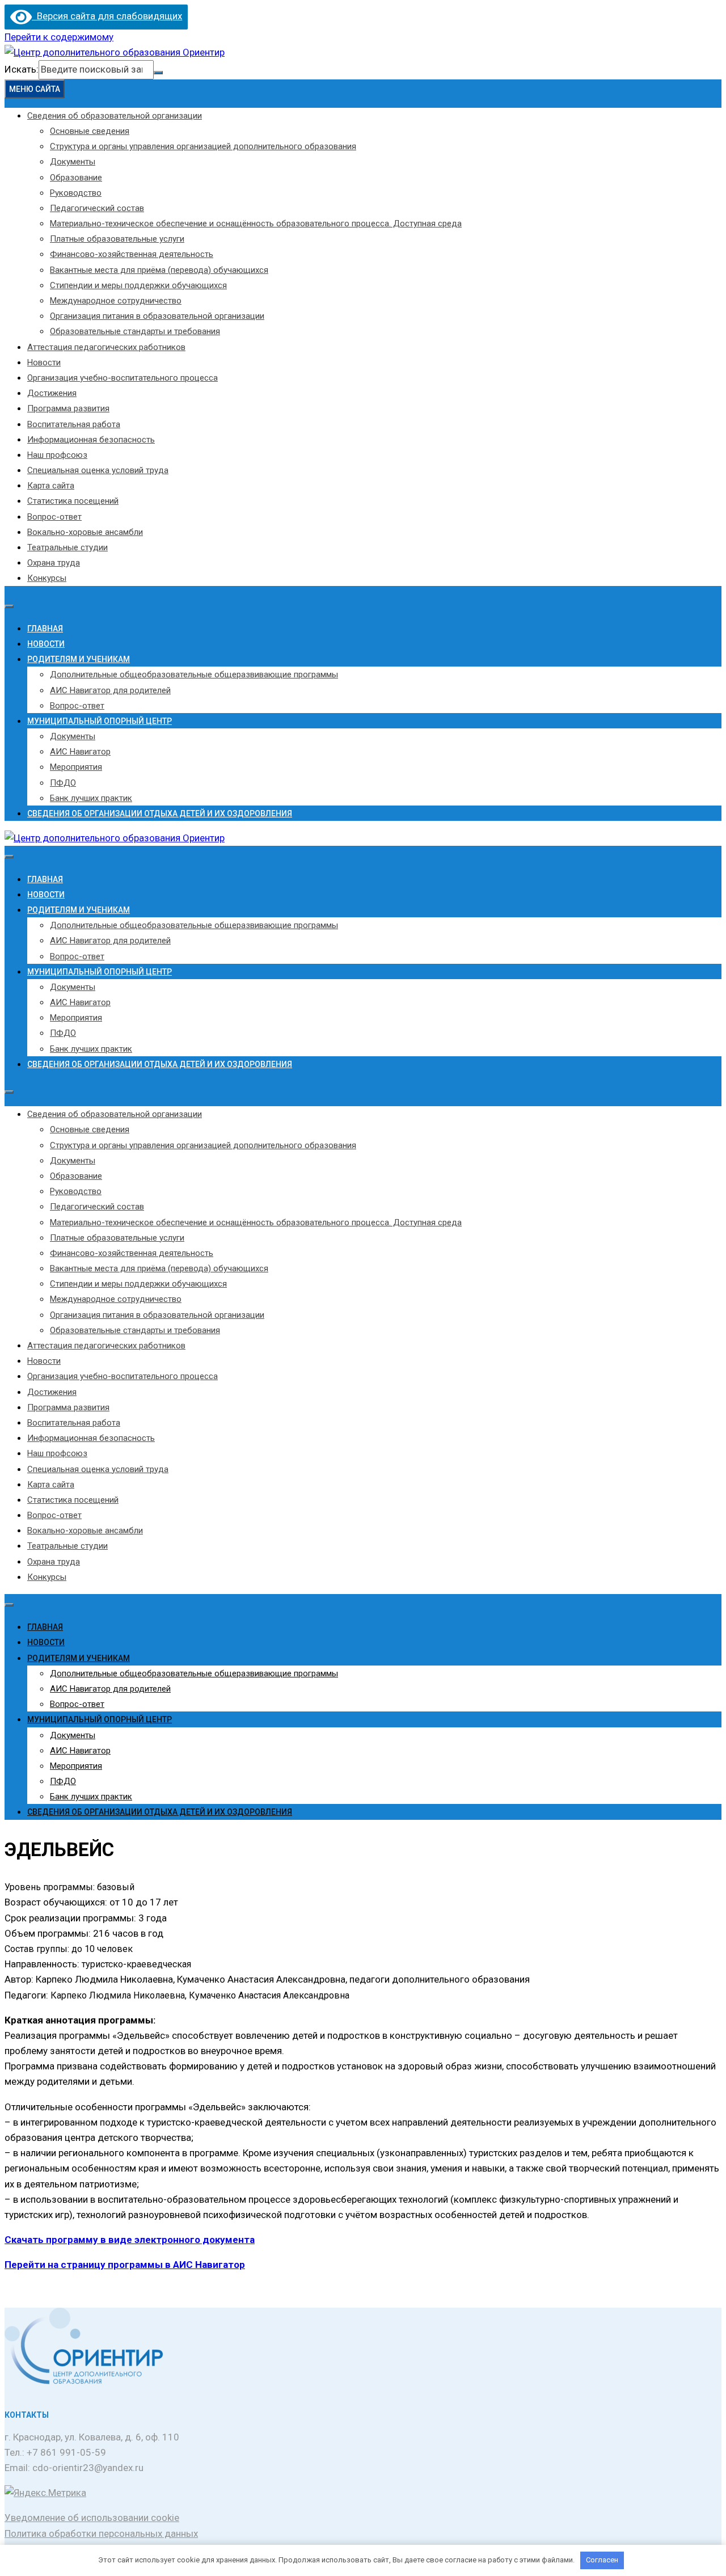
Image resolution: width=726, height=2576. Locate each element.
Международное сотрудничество (116, 301)
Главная (45, 629)
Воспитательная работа (74, 424)
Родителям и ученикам (79, 659)
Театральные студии (67, 547)
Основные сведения (90, 131)
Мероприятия (76, 767)
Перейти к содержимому (59, 37)
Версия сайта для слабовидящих (107, 16)
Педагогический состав (97, 208)
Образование (76, 178)
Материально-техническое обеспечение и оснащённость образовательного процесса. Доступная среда (256, 224)
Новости (44, 362)
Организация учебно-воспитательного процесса (123, 378)
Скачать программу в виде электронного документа (130, 2240)
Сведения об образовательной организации (115, 116)
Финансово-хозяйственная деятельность (132, 254)
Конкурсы (47, 578)
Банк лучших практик (91, 798)
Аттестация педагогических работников (106, 347)
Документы (73, 162)
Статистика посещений (73, 501)
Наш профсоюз (57, 455)
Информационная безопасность (91, 440)
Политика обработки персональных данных (101, 2533)
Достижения (52, 393)
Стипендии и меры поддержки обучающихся (138, 285)
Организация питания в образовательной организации (157, 316)
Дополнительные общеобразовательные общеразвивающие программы (194, 674)
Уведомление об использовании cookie (92, 2518)
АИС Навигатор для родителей (110, 690)
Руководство (76, 193)
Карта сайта (51, 486)
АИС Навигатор (80, 752)
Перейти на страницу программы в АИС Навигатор (125, 2265)
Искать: (22, 69)
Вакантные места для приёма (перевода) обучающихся (159, 270)
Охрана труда (54, 563)
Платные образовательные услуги (117, 239)
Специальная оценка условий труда (98, 470)
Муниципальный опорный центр (100, 721)
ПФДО (63, 783)
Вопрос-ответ (54, 517)
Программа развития (68, 408)
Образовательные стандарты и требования (135, 331)
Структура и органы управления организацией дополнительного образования (203, 146)
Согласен (602, 2560)
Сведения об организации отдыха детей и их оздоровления (160, 813)
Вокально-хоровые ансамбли (85, 532)
